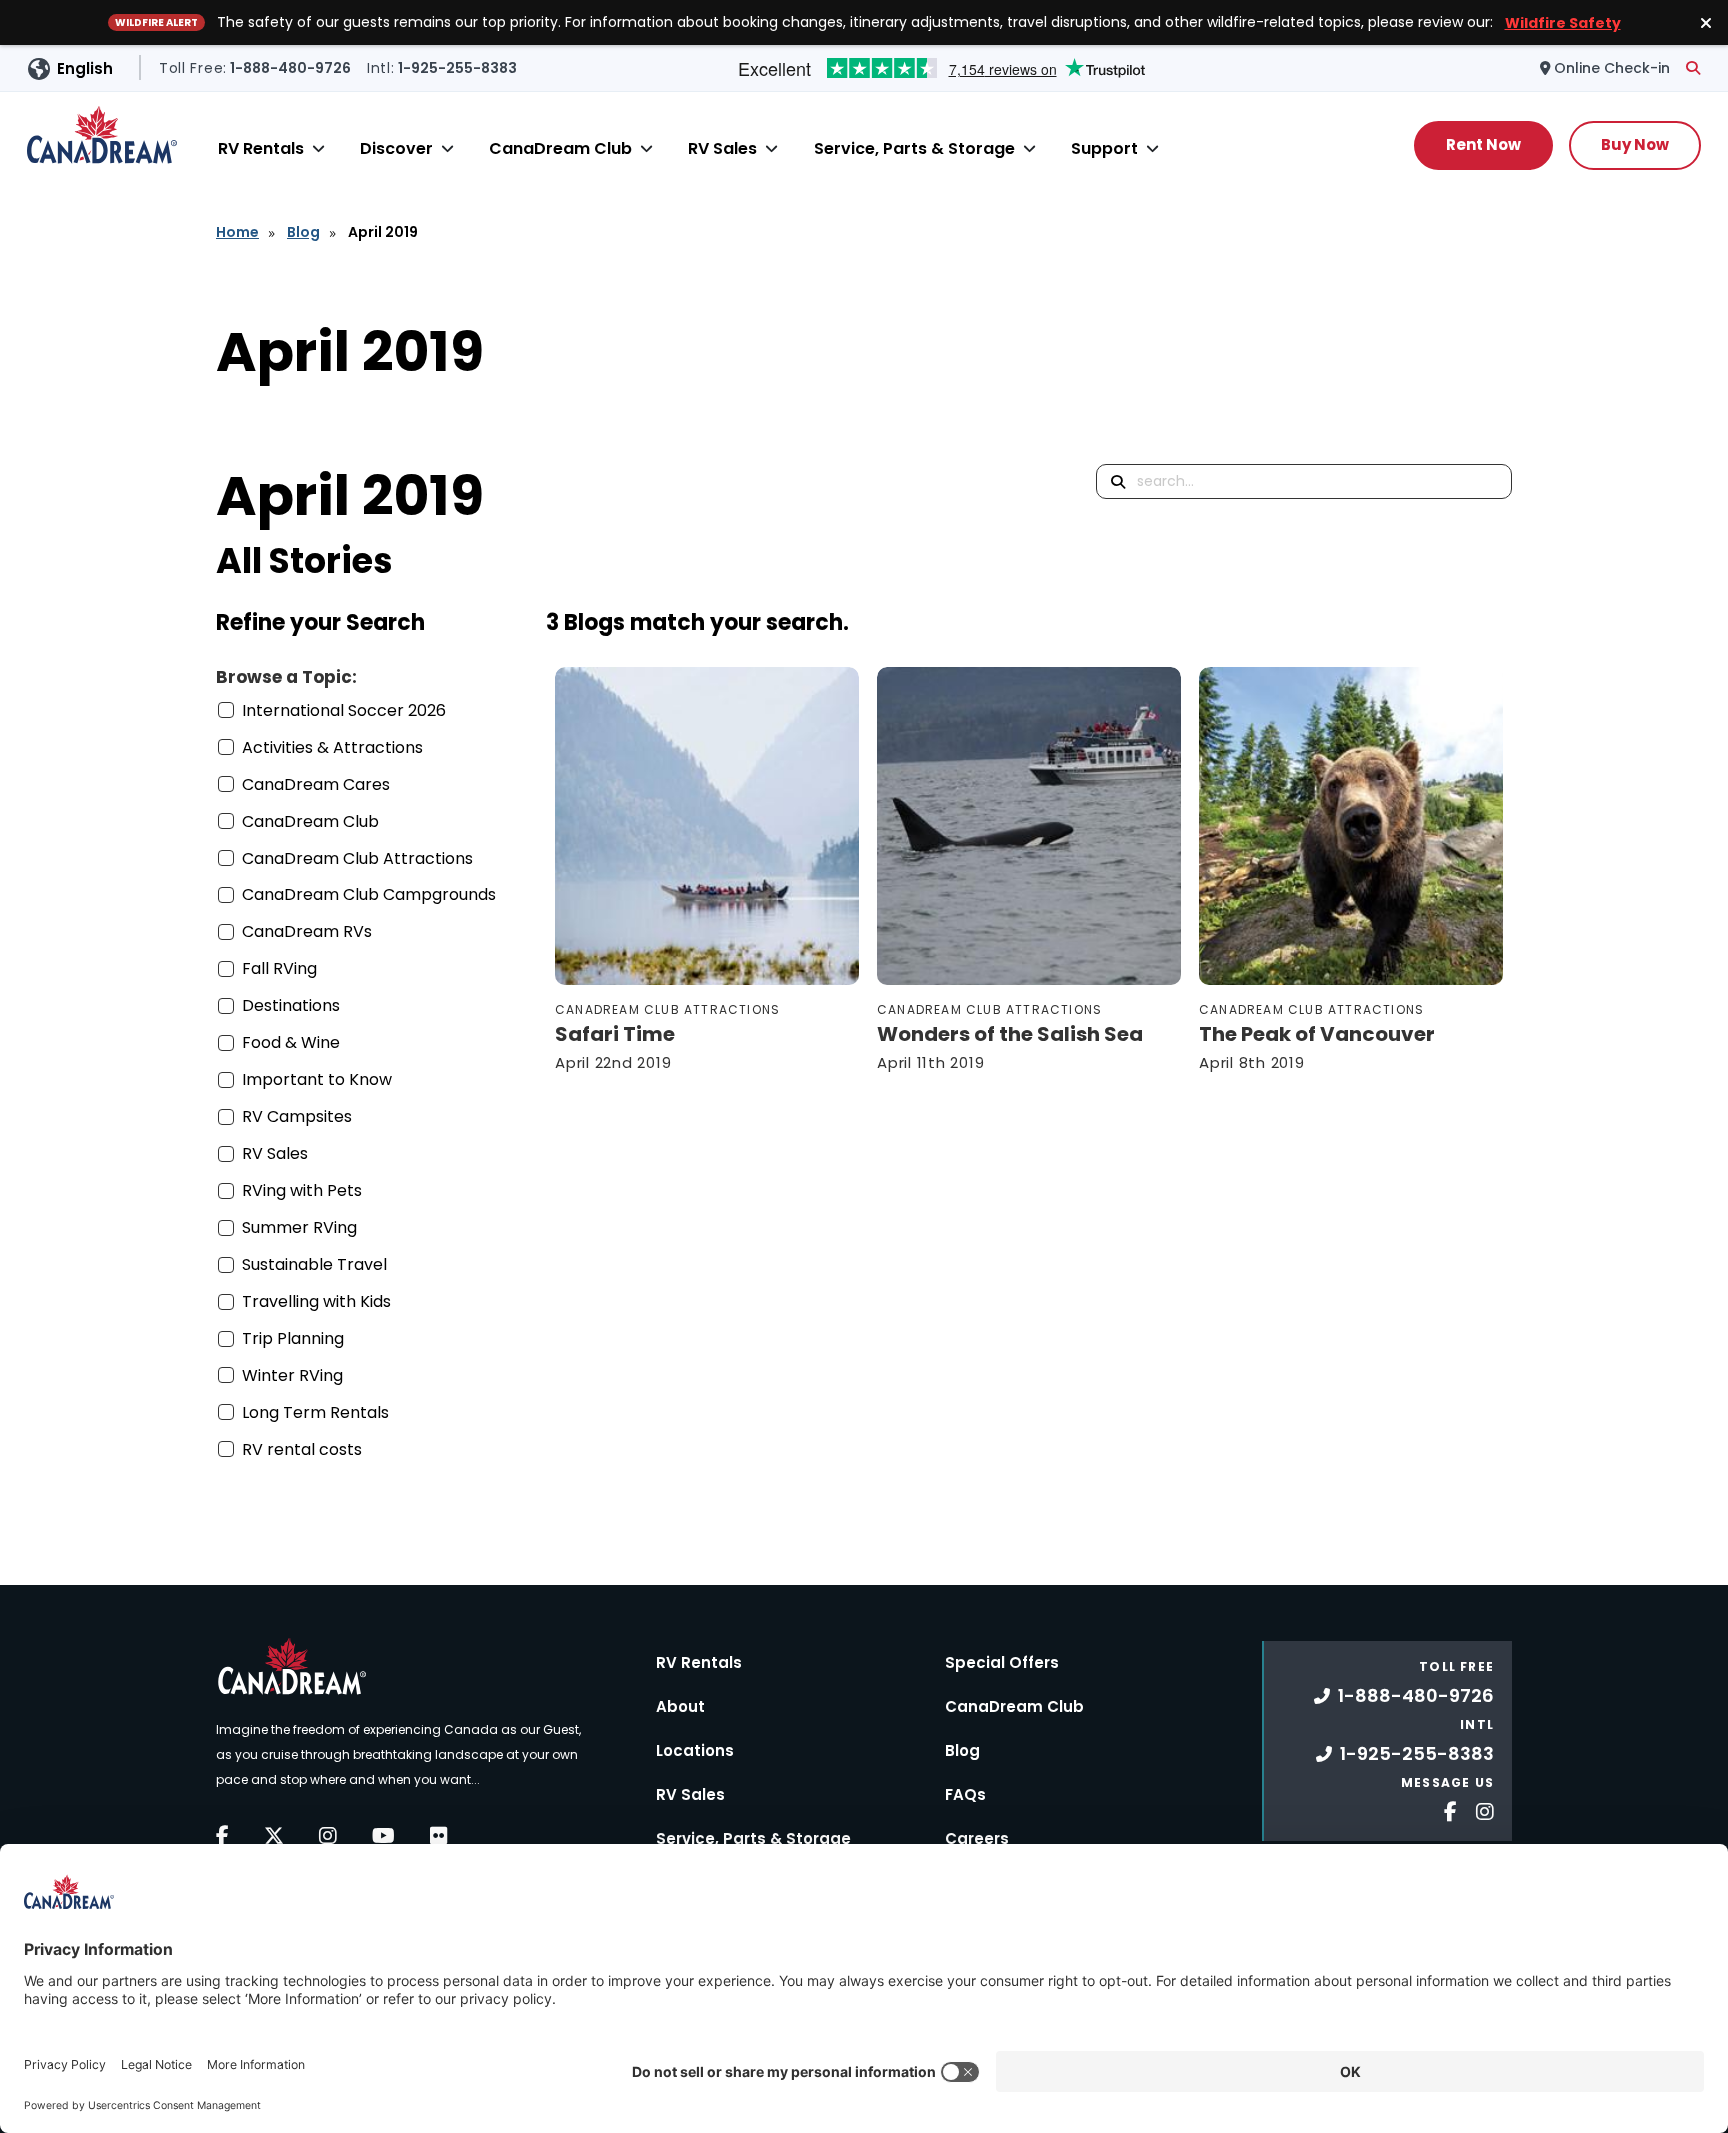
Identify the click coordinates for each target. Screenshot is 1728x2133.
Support (1104, 148)
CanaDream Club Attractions (357, 858)
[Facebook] (222, 1836)
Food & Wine (291, 1042)
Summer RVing (299, 1227)
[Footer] (1443, 1809)
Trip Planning (293, 1338)
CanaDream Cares (316, 784)
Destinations (291, 1005)
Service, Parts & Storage (914, 148)
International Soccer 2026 (344, 710)
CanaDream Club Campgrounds (369, 894)
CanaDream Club (560, 148)
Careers (977, 1838)
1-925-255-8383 (1417, 1753)
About (680, 1706)
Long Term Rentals (315, 1412)
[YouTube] (383, 1836)
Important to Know (317, 1079)
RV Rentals (261, 148)
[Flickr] (439, 1836)
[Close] (318, 148)
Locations (695, 1750)
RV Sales (722, 148)
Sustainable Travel (314, 1264)
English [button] (85, 68)
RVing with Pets (302, 1190)
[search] (1693, 68)
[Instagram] (328, 1836)
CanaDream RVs (307, 931)
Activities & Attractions (332, 747)
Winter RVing (292, 1375)
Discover (396, 148)
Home (237, 232)
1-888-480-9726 (1416, 1695)
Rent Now (1483, 144)
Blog (303, 232)
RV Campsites (297, 1116)
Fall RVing (279, 968)
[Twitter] (274, 1836)
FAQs (965, 1794)
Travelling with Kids (316, 1301)
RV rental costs (302, 1449)
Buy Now (1635, 144)
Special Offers (1002, 1662)
